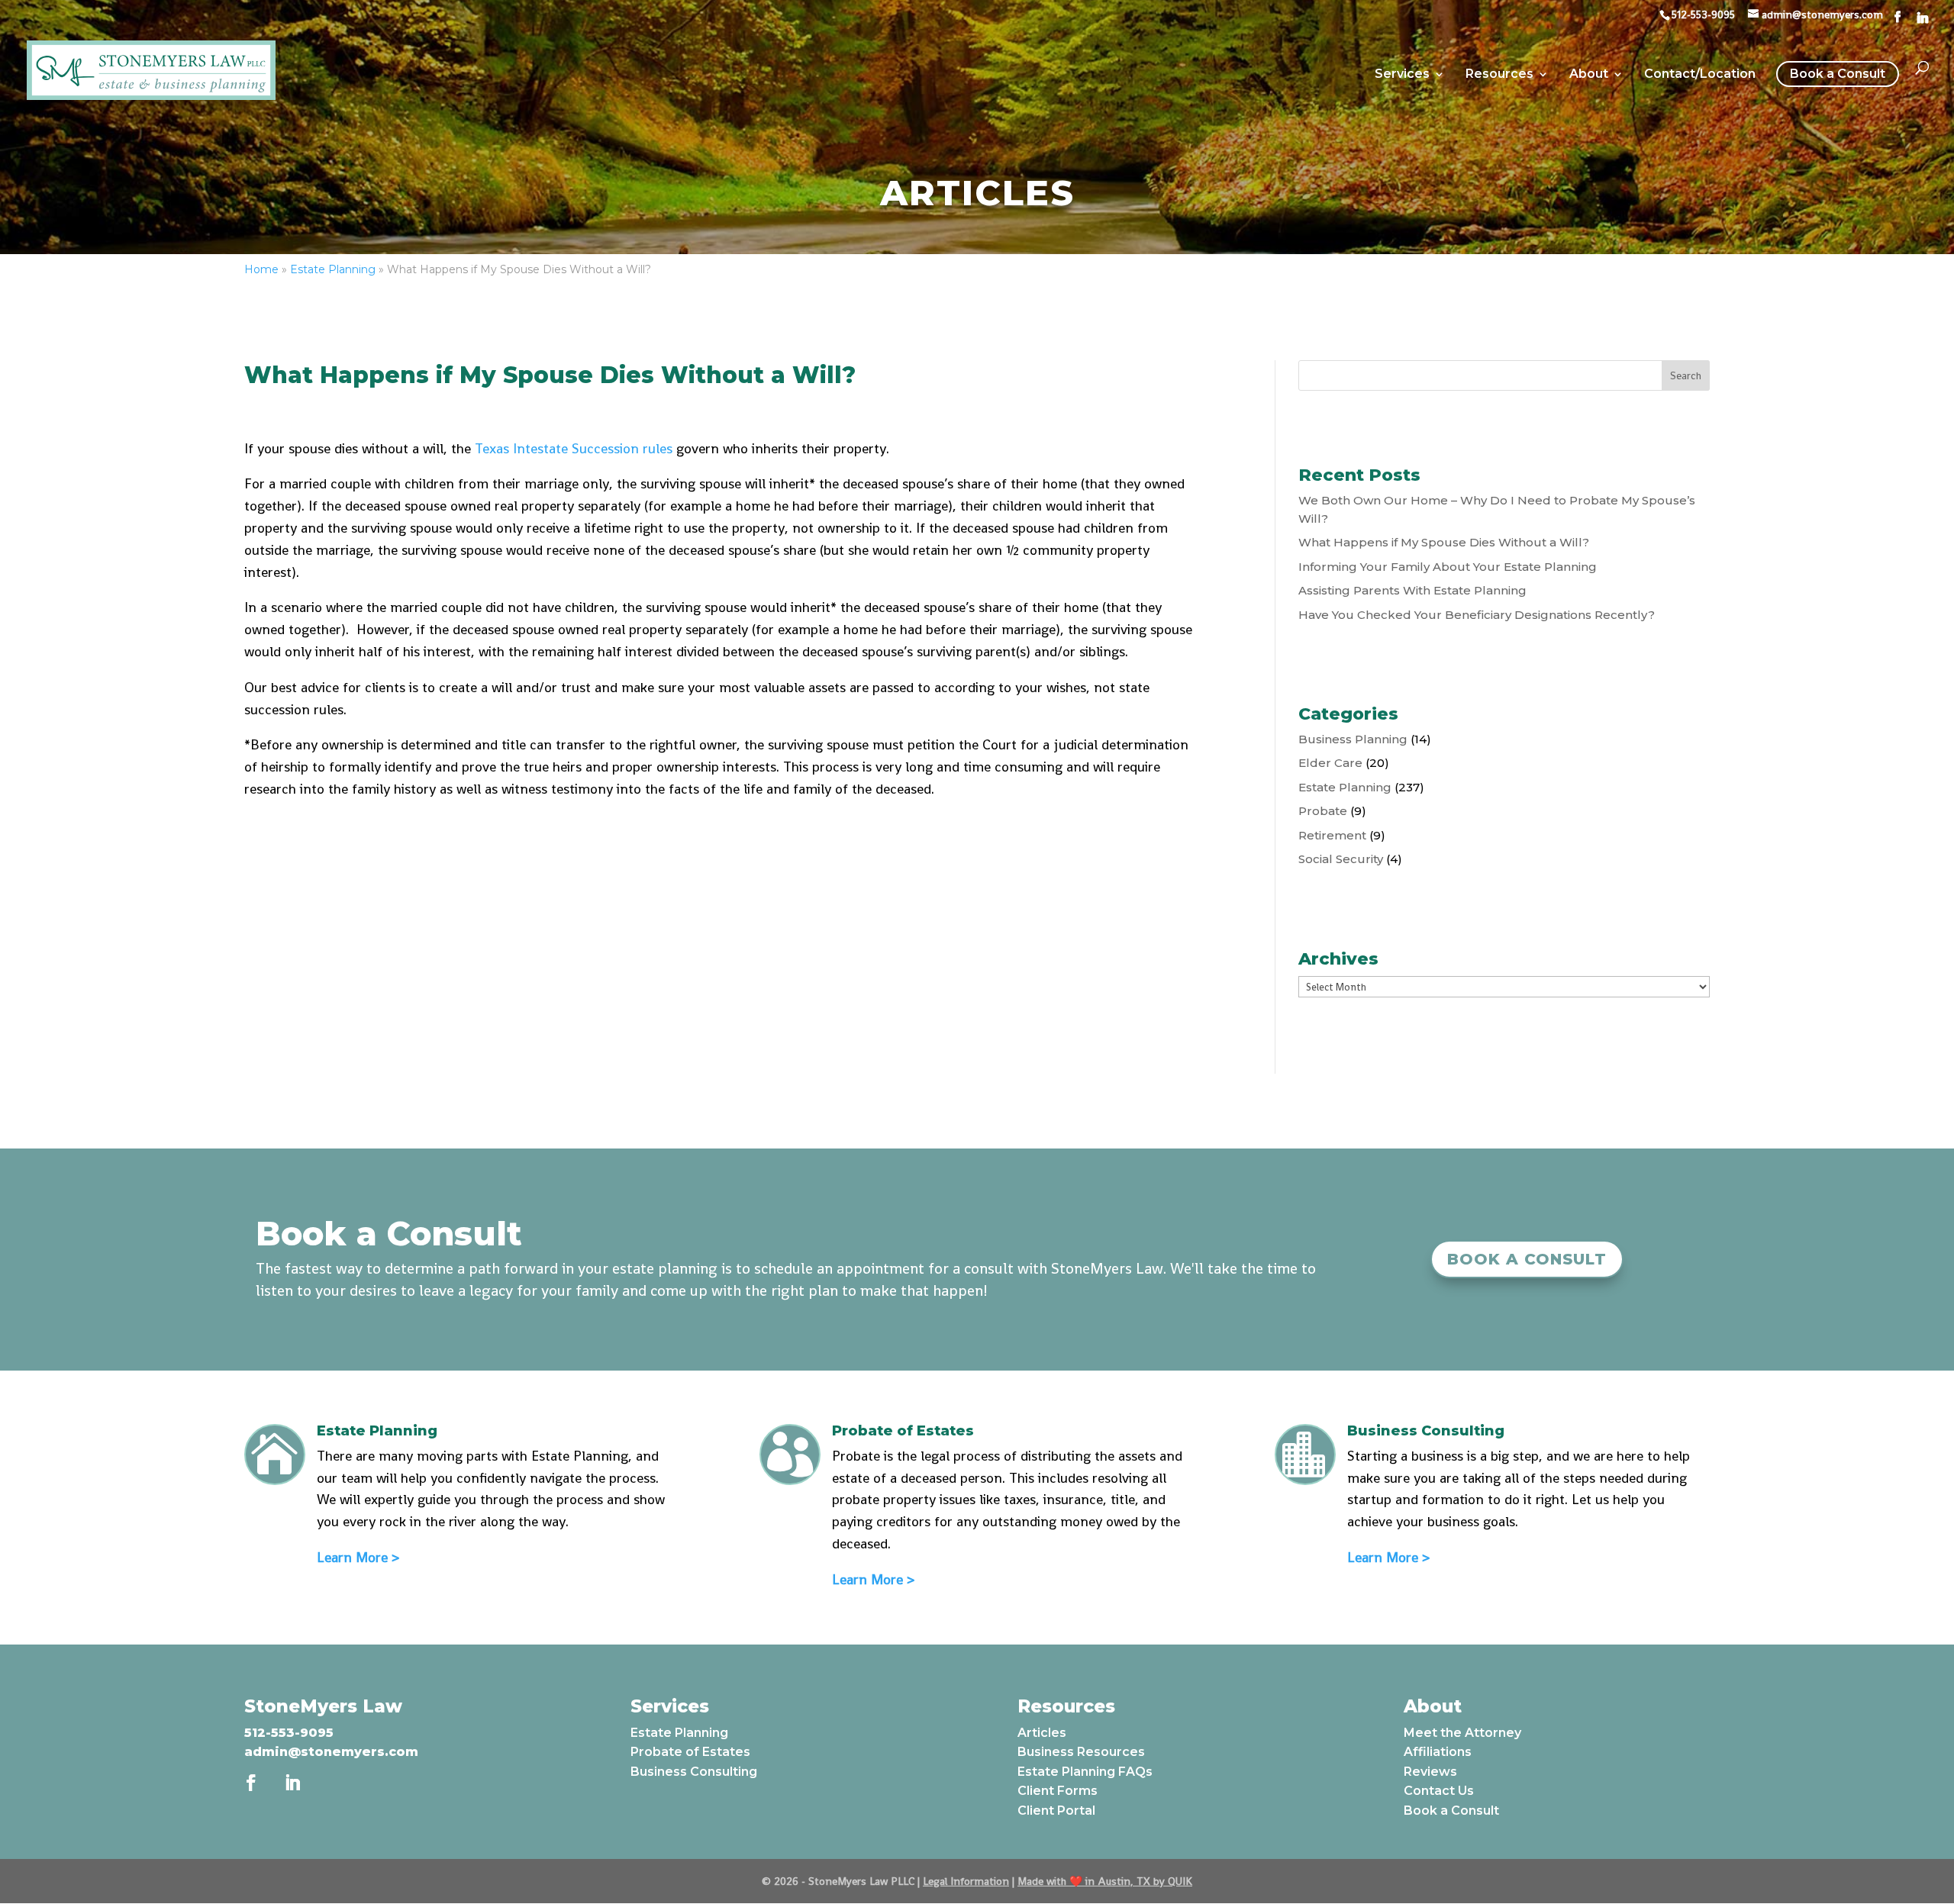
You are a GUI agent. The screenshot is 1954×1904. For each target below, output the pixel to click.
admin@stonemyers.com (331, 1752)
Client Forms (1058, 1791)
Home (261, 269)
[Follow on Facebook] (251, 1783)
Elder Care (1330, 763)
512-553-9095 (289, 1733)
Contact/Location (1700, 75)
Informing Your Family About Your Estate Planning (1448, 567)
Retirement (1332, 835)
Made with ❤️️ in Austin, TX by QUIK (1105, 1881)
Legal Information (966, 1881)
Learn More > (358, 1557)
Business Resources (1081, 1752)
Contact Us (1439, 1791)
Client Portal (1056, 1811)
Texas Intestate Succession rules (574, 448)
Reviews (1430, 1772)
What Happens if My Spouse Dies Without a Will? (1444, 542)
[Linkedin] (1923, 18)
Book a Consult (1838, 74)
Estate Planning (333, 269)
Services (1402, 75)
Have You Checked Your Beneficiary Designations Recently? (1477, 615)
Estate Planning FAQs (1085, 1772)
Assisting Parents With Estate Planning (1412, 590)
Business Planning (1353, 739)
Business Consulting (694, 1772)
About (1589, 75)
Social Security (1341, 859)
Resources (1499, 75)
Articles (1042, 1733)
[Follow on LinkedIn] (292, 1783)
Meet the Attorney (1462, 1733)
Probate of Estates (690, 1752)
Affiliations (1438, 1752)
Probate (1323, 811)
